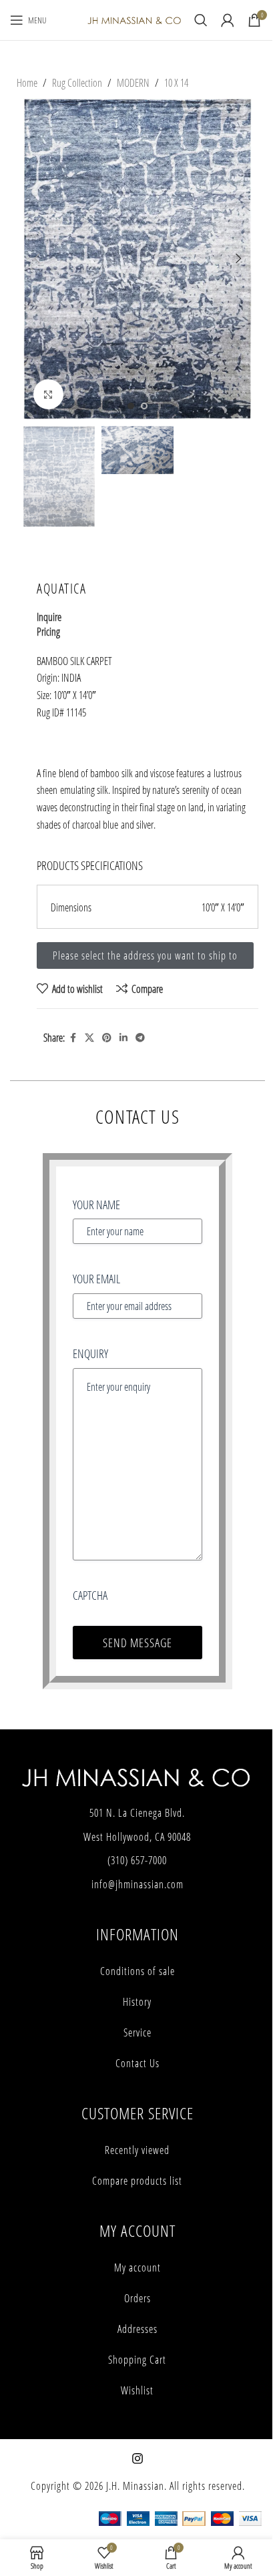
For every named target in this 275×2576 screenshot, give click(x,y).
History (137, 2002)
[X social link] (89, 1038)
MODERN (133, 82)
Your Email (96, 1279)
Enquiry (90, 1353)
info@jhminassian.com (137, 1884)
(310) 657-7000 (137, 1860)
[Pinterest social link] (107, 1038)
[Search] (201, 20)
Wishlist (137, 2390)
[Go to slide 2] (144, 406)
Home (27, 82)
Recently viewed (137, 2150)
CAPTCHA (90, 1595)
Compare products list (137, 2181)
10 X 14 (176, 82)
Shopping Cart (137, 2360)
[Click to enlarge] (48, 394)
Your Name (96, 1205)
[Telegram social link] (140, 1038)
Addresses (137, 2329)
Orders (137, 2298)
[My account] (228, 20)
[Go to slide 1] (131, 406)
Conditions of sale (137, 1971)
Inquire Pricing (49, 624)
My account (137, 2268)
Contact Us (137, 2063)
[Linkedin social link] (123, 1038)
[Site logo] (134, 19)
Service (137, 2032)
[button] (37, 258)
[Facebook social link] (73, 1038)
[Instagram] (137, 2458)
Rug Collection (77, 82)
